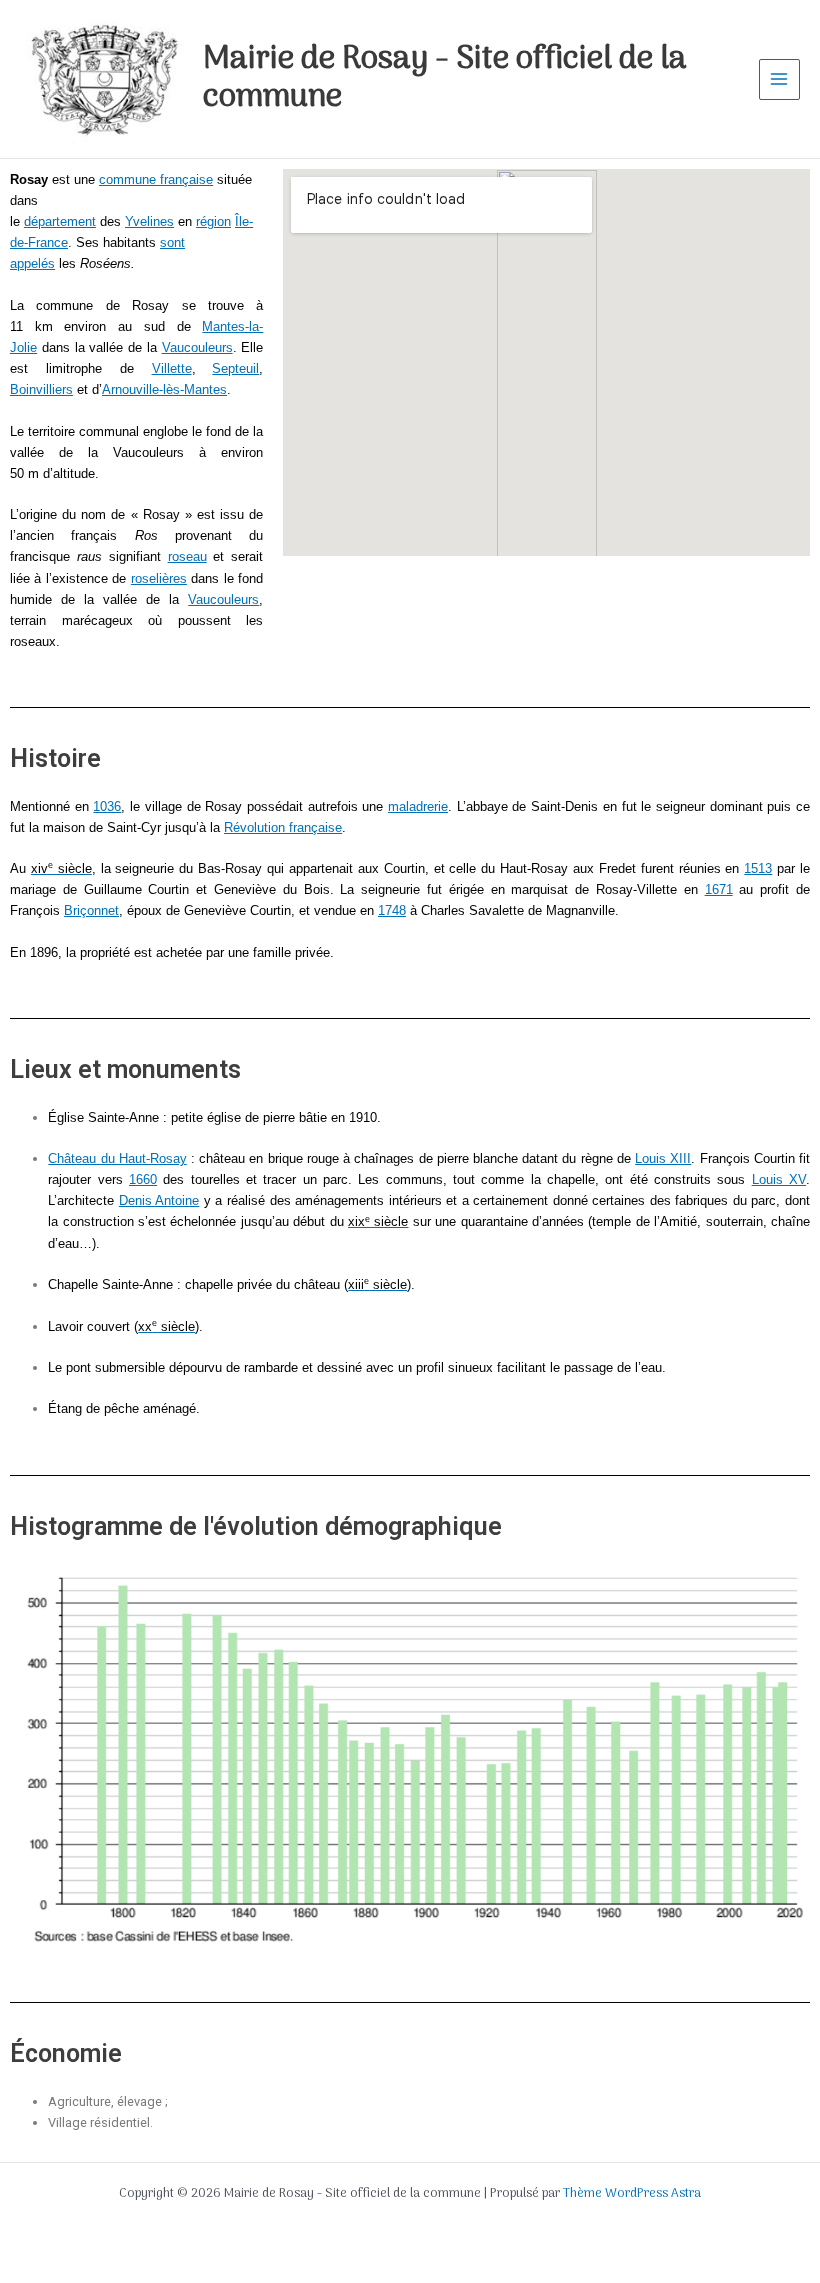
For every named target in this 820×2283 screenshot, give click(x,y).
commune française (156, 179)
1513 (758, 868)
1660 (143, 1179)
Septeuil (235, 368)
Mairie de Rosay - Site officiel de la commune (445, 79)
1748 (392, 910)
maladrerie (418, 806)
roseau (187, 556)
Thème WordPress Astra (632, 2193)
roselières (159, 578)
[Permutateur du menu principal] (779, 79)
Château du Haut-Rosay (117, 1158)
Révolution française (283, 827)
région (213, 221)
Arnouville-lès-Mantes (164, 389)
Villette (172, 368)
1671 (719, 889)
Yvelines (149, 221)
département (60, 221)
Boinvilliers (41, 389)
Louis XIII (663, 1158)
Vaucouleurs (197, 347)
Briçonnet (91, 910)
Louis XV (779, 1179)
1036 (107, 806)
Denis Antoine (159, 1200)
